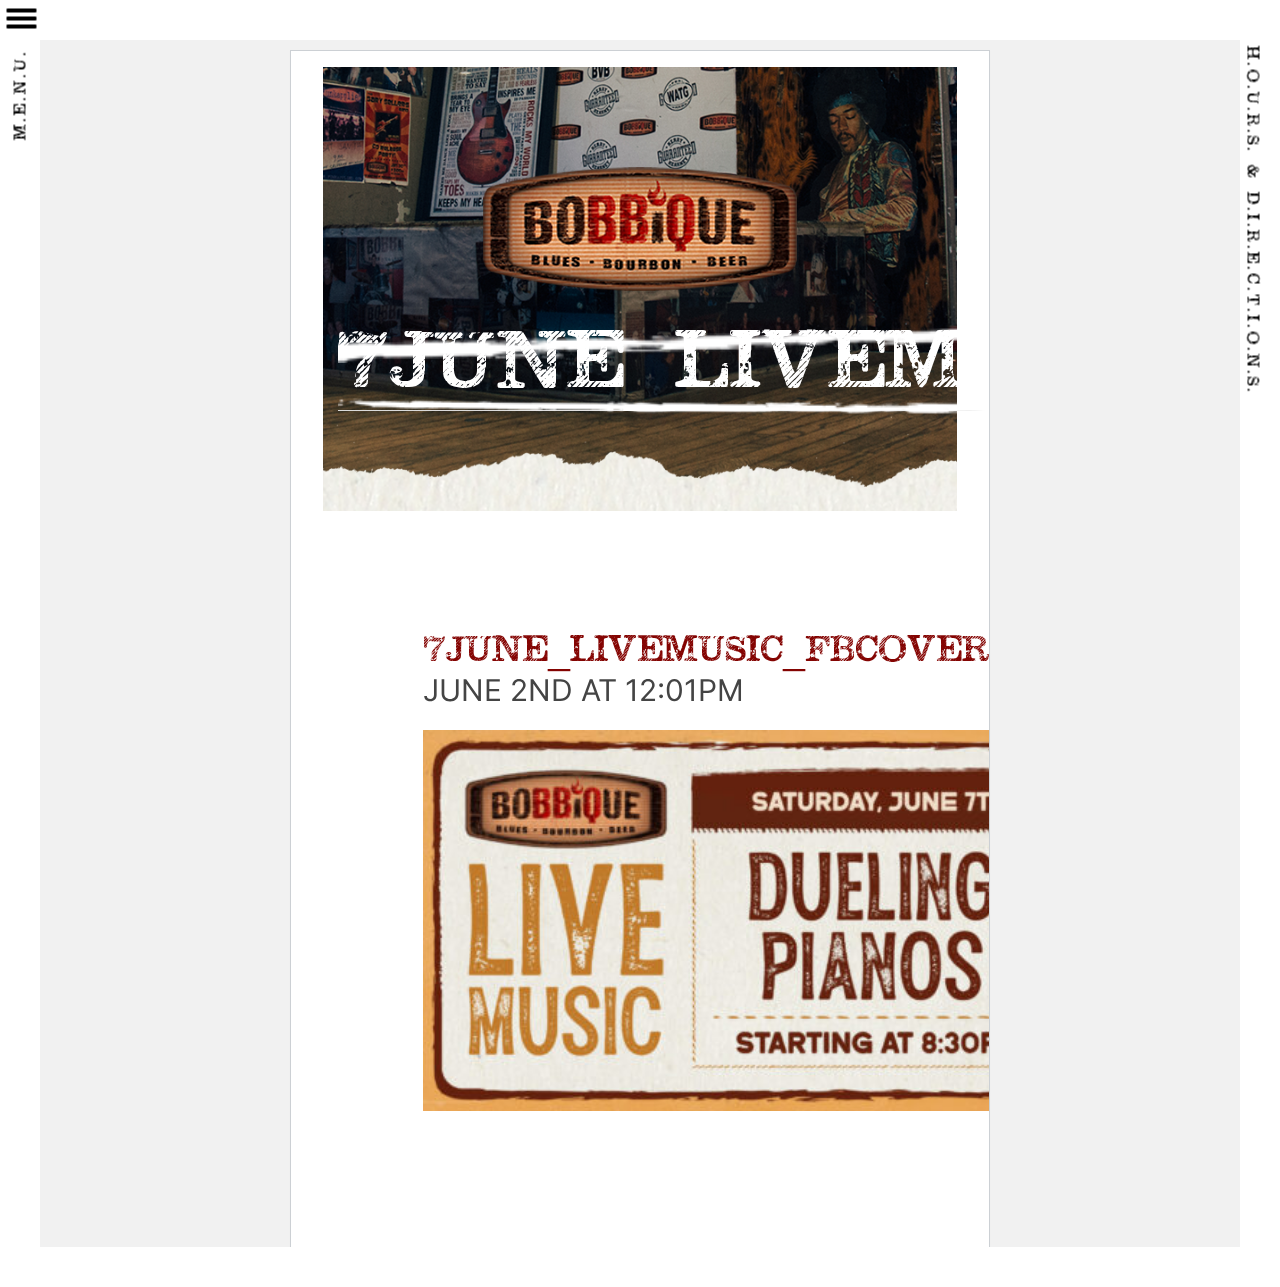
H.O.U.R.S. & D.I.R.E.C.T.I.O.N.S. (1252, 220)
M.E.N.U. (22, 95)
